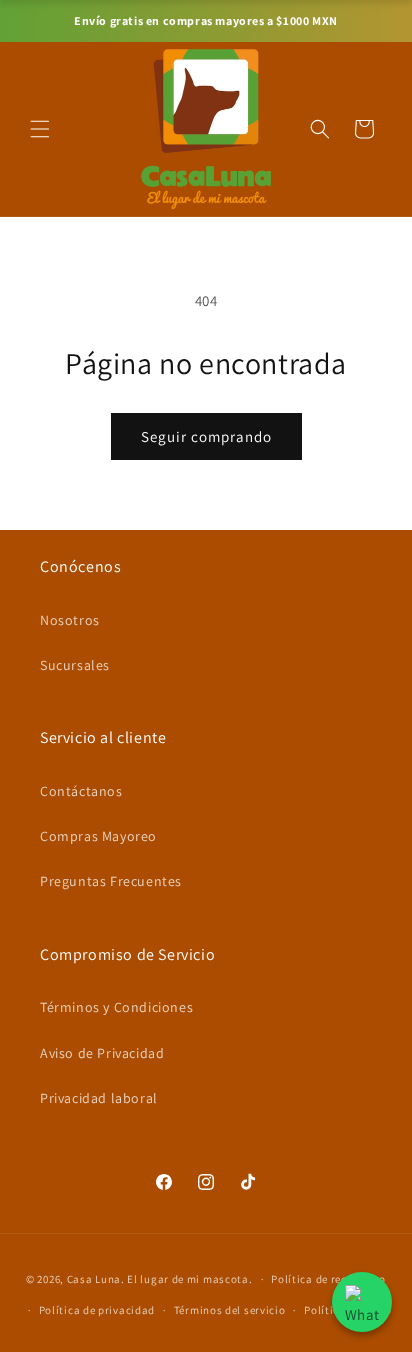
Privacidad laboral (99, 1098)
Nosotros (70, 620)
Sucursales (75, 665)
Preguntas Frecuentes (111, 881)
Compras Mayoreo (98, 836)
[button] (40, 129)
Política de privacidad (97, 1310)
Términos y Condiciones (116, 1007)
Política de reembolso (328, 1279)
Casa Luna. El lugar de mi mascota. (160, 1279)
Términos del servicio (230, 1310)
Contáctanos (81, 791)
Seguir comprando (206, 436)
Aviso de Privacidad (102, 1053)
